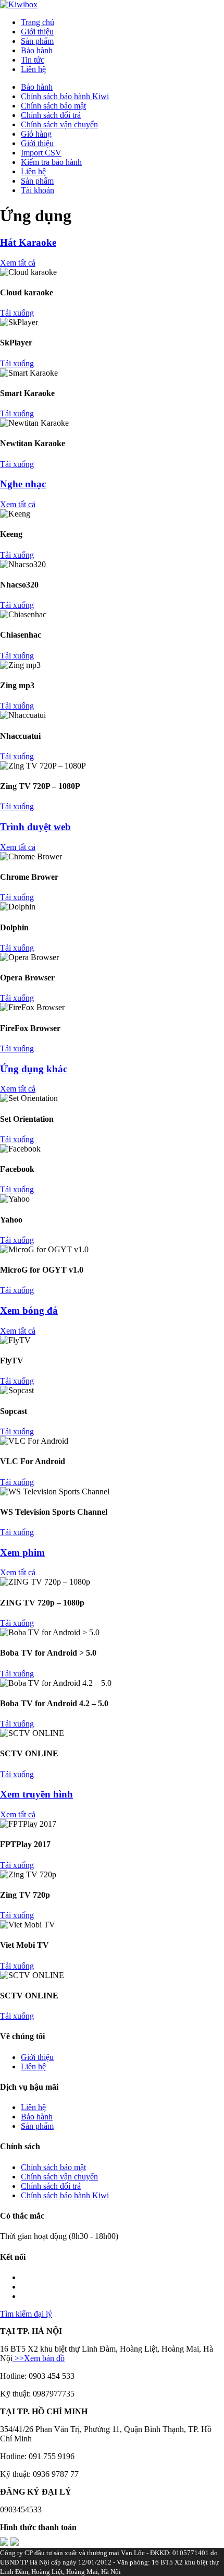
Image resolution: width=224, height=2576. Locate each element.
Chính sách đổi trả (51, 115)
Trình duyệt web (35, 827)
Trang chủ (38, 22)
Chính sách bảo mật (53, 106)
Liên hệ (33, 69)
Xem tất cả (18, 263)
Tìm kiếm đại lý (26, 2314)
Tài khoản (38, 190)
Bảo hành (37, 50)
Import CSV (41, 153)
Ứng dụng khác (34, 1069)
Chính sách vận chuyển (59, 124)
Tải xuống (17, 313)
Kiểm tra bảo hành (51, 162)
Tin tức (33, 60)
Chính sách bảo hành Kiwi (65, 96)
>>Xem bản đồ (39, 2358)
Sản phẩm (37, 41)
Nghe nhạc (23, 484)
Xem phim (22, 1553)
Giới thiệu (37, 32)
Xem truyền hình (36, 1794)
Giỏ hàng (36, 134)
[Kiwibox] (19, 4)
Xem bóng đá (29, 1310)
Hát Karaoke (28, 242)
